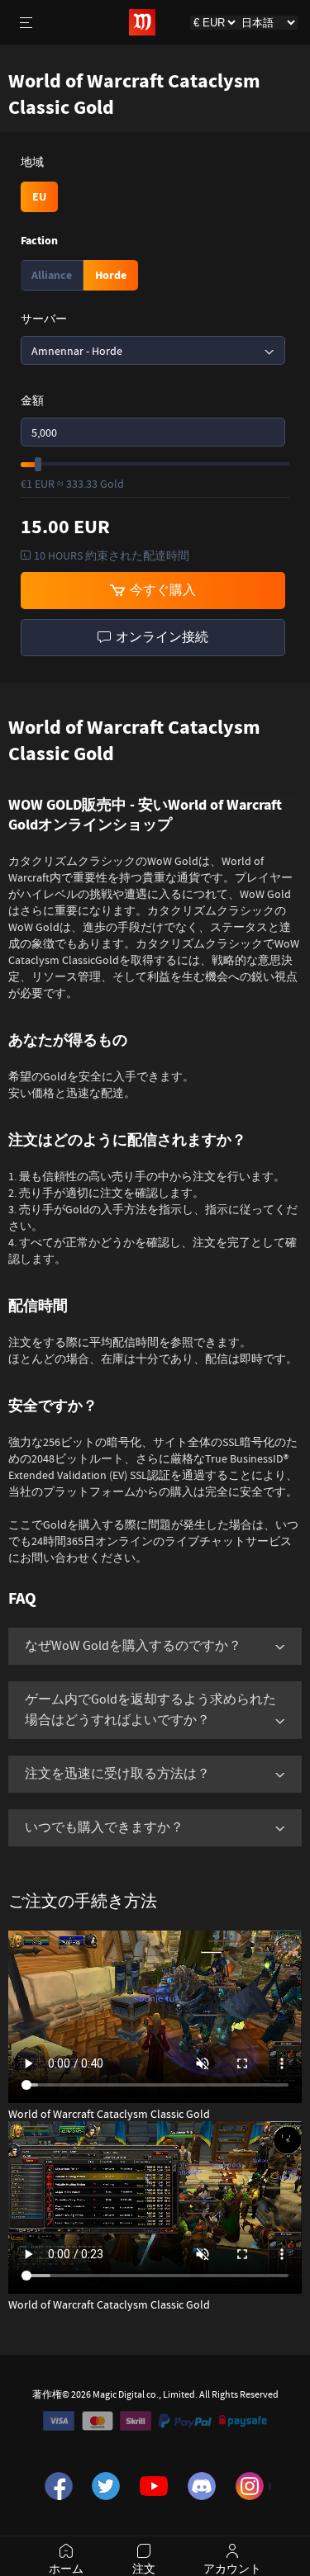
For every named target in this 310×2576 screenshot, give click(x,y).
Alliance (52, 275)
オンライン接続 (160, 637)
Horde (111, 275)
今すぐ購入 (160, 590)
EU (39, 197)
